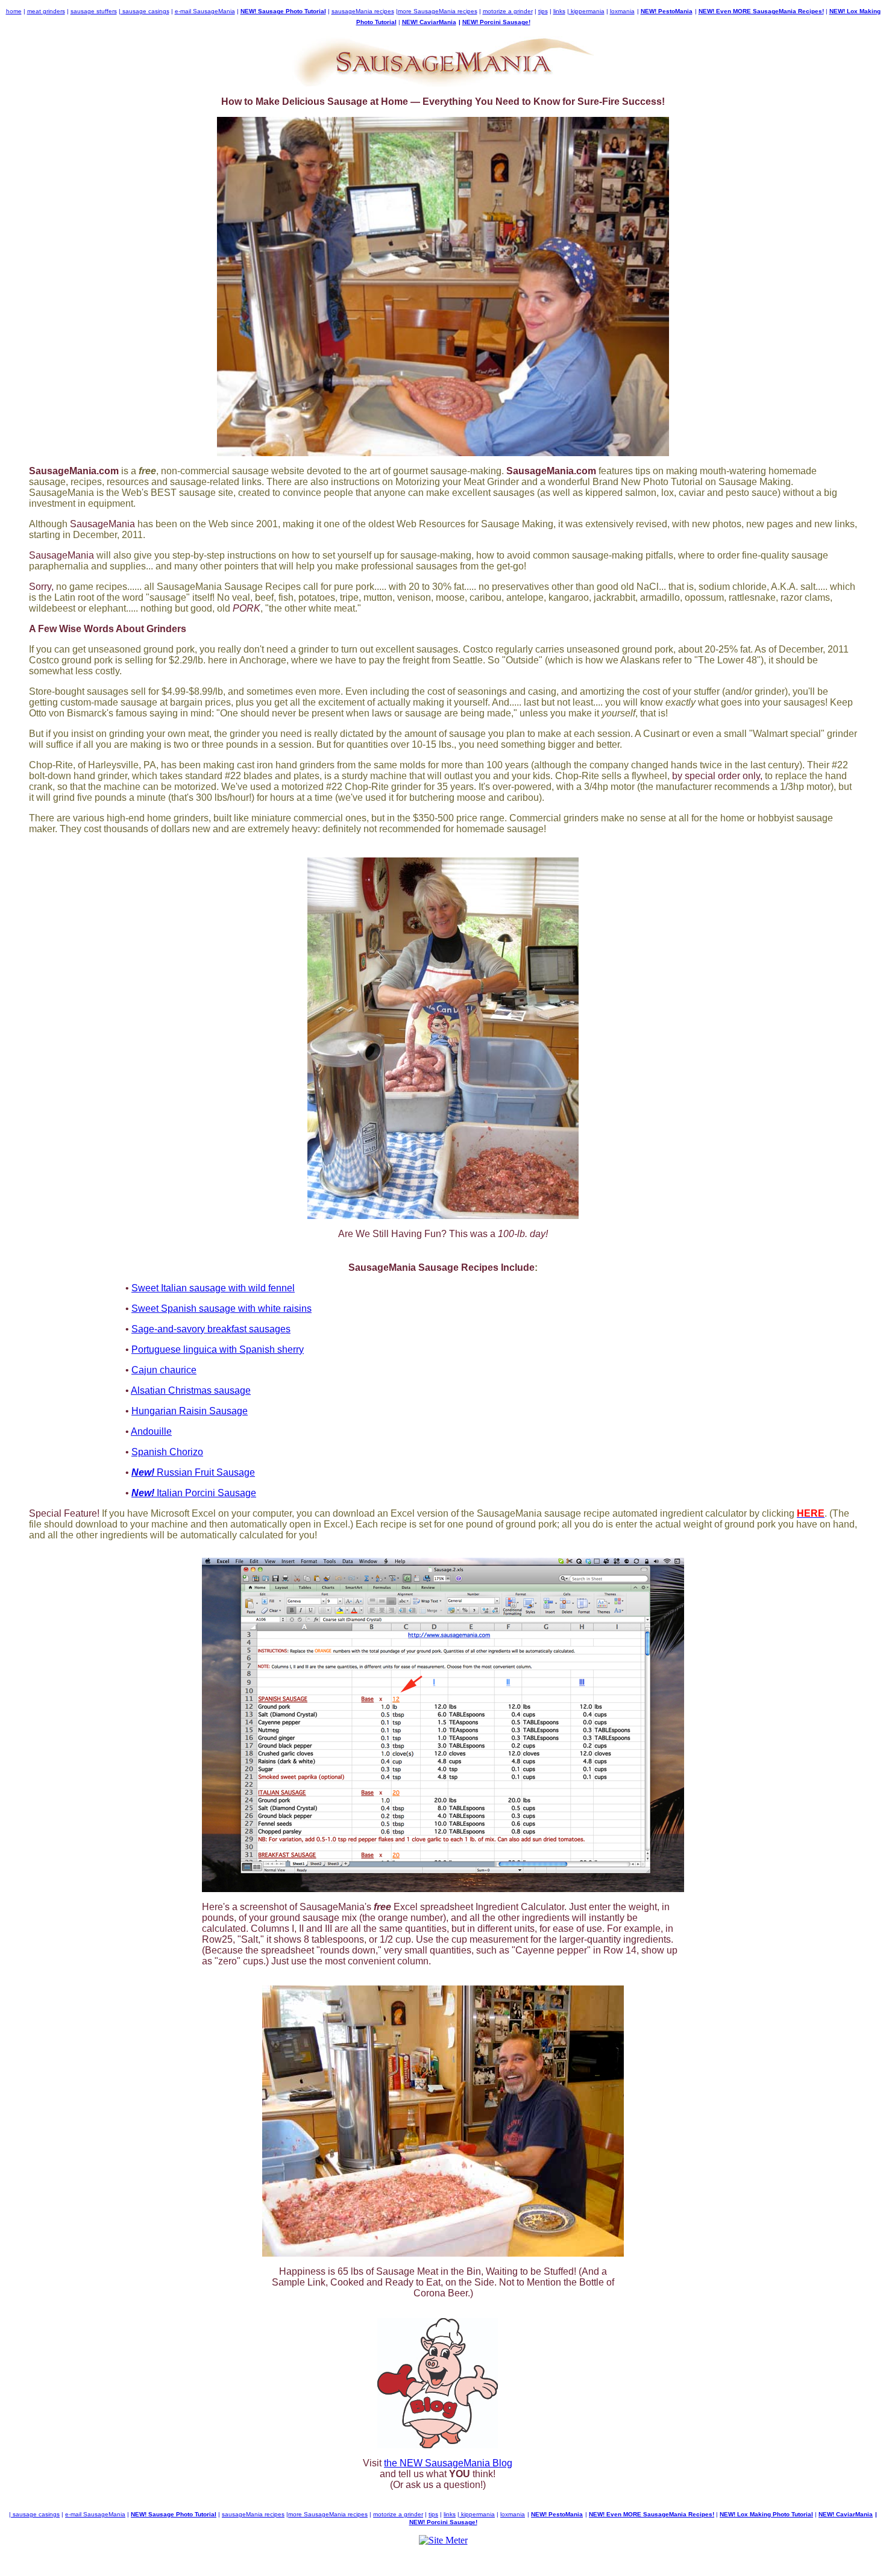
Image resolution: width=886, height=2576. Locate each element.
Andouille (151, 1431)
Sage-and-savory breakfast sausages (211, 1329)
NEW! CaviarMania (429, 22)
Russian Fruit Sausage (193, 1472)
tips (543, 11)
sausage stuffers (94, 11)
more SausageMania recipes (438, 11)
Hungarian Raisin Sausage (190, 1411)
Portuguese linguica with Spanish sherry (218, 1349)
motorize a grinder (508, 11)
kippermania (587, 11)
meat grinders (46, 11)
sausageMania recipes (363, 11)
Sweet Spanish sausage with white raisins (222, 1308)
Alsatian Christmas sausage (191, 1390)
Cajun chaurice (164, 1370)
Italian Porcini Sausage (194, 1493)
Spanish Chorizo (167, 1452)
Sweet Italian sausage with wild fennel (213, 1288)
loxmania (622, 11)
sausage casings (145, 11)
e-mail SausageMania (205, 11)
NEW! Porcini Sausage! (496, 22)
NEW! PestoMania (667, 11)
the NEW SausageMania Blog (448, 2463)
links (559, 11)
